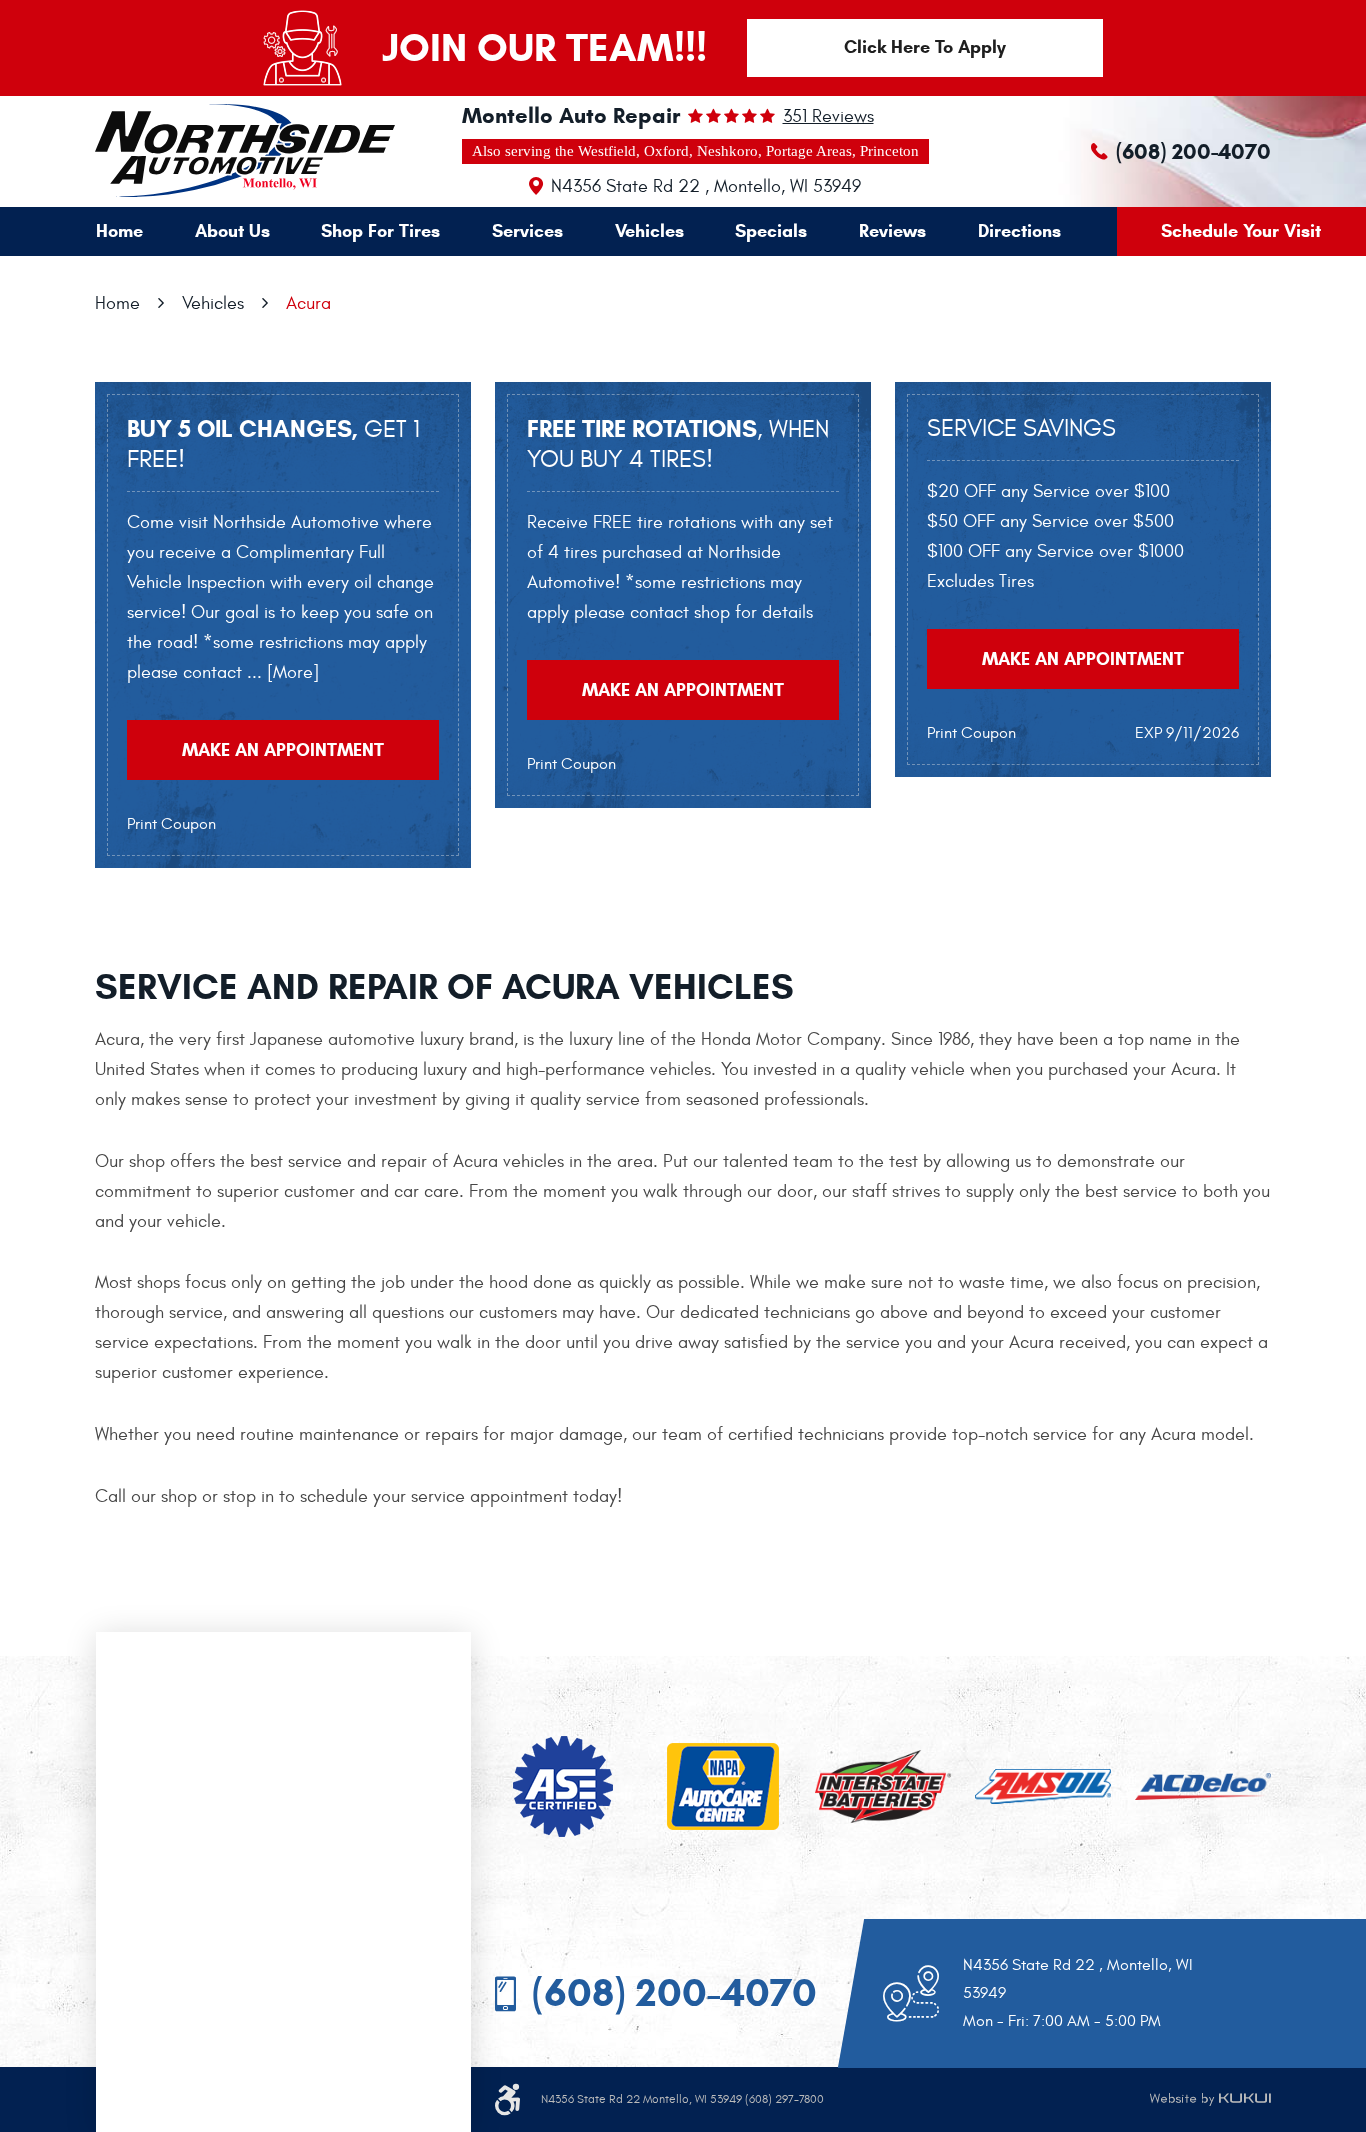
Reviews (892, 231)
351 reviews (828, 116)
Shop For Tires (380, 231)
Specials (771, 231)
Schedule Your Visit (1241, 231)
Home (119, 231)
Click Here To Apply (925, 47)
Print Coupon (171, 824)
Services (527, 231)
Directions (1019, 231)
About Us (232, 231)
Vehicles (649, 231)
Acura (308, 303)
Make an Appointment (283, 750)
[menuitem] (119, 231)
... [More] (280, 672)
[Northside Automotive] (197, 150)
